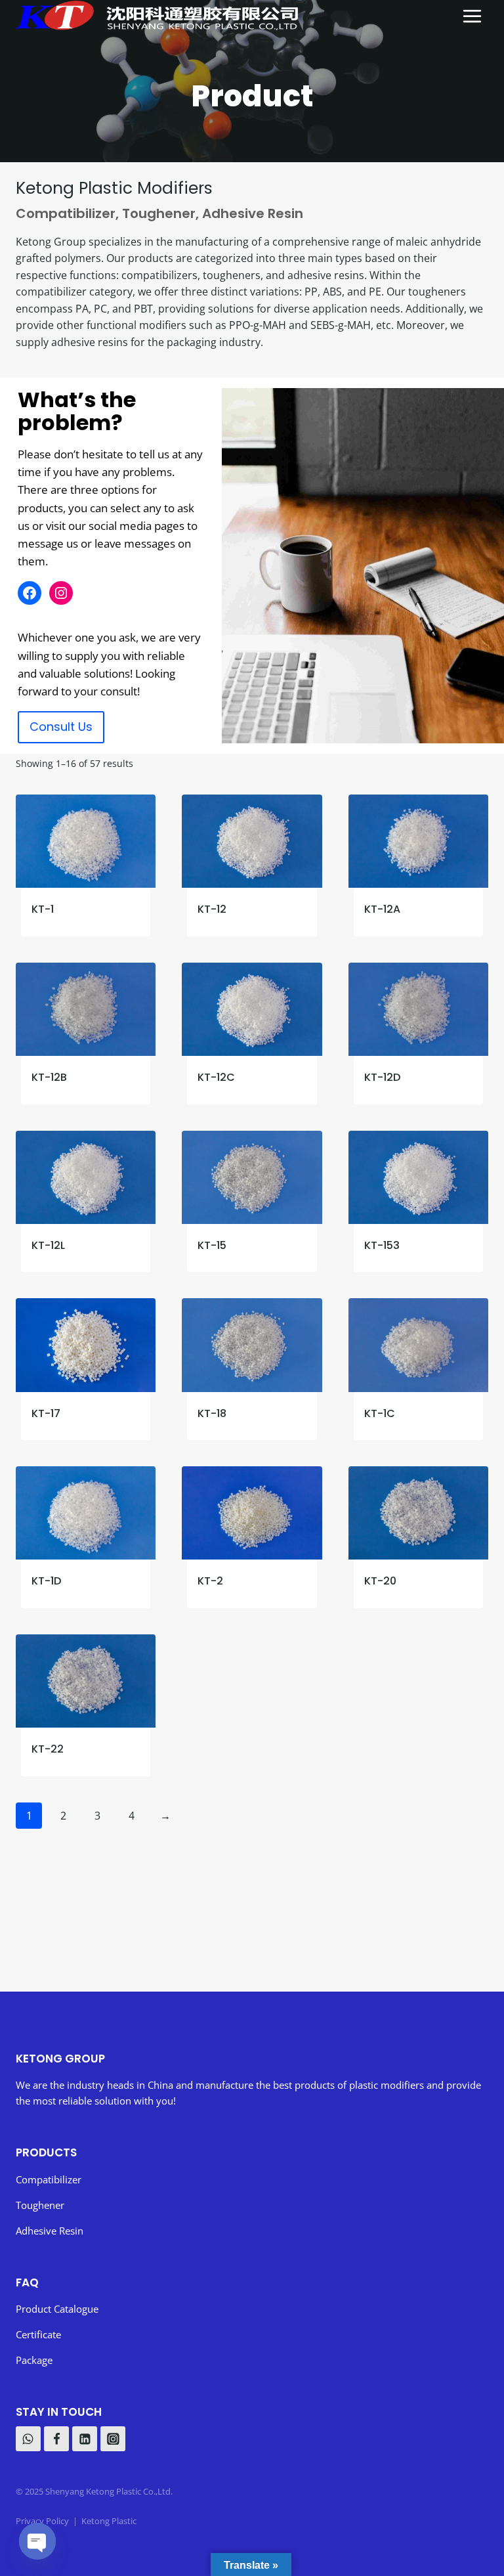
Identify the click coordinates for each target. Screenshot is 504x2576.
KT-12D (382, 1077)
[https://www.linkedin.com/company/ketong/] (85, 2439)
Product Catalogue (58, 2309)
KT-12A (382, 909)
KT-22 (48, 1749)
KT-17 (46, 1413)
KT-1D (46, 1581)
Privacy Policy (42, 2521)
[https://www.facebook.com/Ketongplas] (56, 2439)
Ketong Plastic (109, 2521)
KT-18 (212, 1413)
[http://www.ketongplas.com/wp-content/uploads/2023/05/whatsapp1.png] (28, 2439)
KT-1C (380, 1413)
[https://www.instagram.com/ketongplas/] (113, 2439)
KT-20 (380, 1581)
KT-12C (216, 1077)
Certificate (38, 2334)
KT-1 (43, 909)
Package (34, 2360)
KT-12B (49, 1077)
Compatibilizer (66, 213)
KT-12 (212, 909)
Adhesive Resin (253, 213)
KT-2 (210, 1581)
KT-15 (212, 1245)
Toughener (159, 213)
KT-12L (48, 1245)
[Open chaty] (37, 2541)
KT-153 (382, 1245)
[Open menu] (472, 15)
